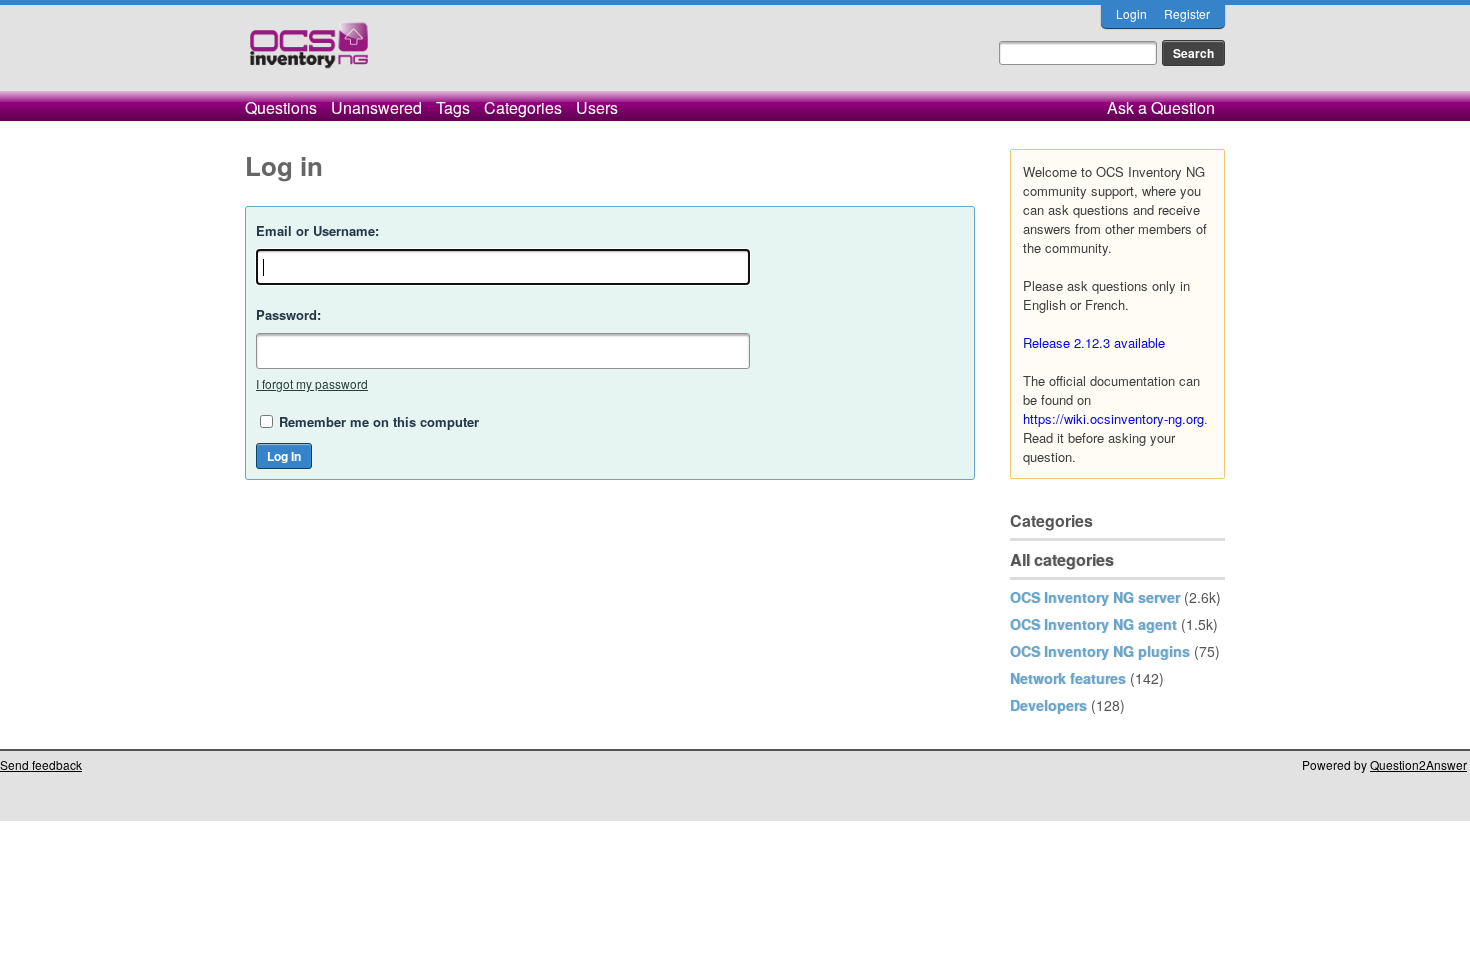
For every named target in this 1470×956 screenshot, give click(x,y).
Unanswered (376, 107)
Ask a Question (1161, 107)
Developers (1048, 705)
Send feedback (41, 764)
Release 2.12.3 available (1094, 342)
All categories (1062, 559)
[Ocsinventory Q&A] (309, 53)
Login (1131, 13)
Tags (453, 107)
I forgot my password (312, 383)
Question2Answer (1418, 764)
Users (597, 107)
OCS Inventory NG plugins (1100, 651)
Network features (1068, 678)
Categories (523, 107)
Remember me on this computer (379, 421)
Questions (281, 107)
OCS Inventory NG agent (1093, 624)
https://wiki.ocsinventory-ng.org (1113, 418)
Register (1187, 13)
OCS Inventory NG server (1095, 597)
